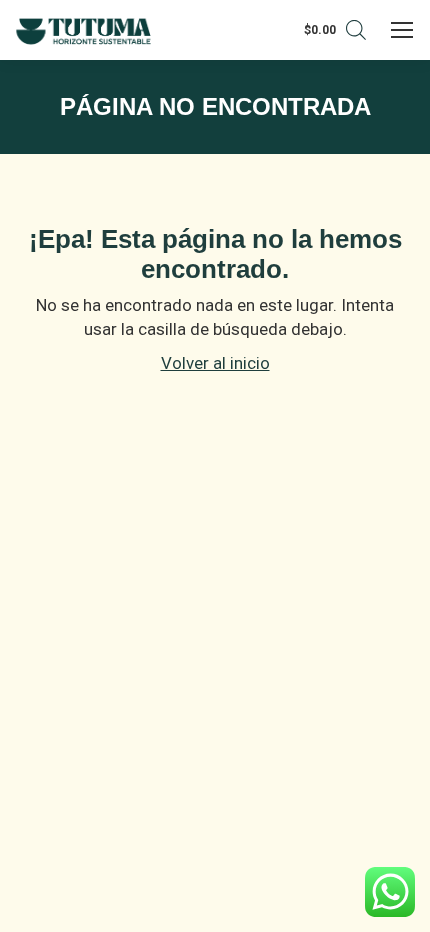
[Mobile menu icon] (403, 30)
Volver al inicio (215, 363)
